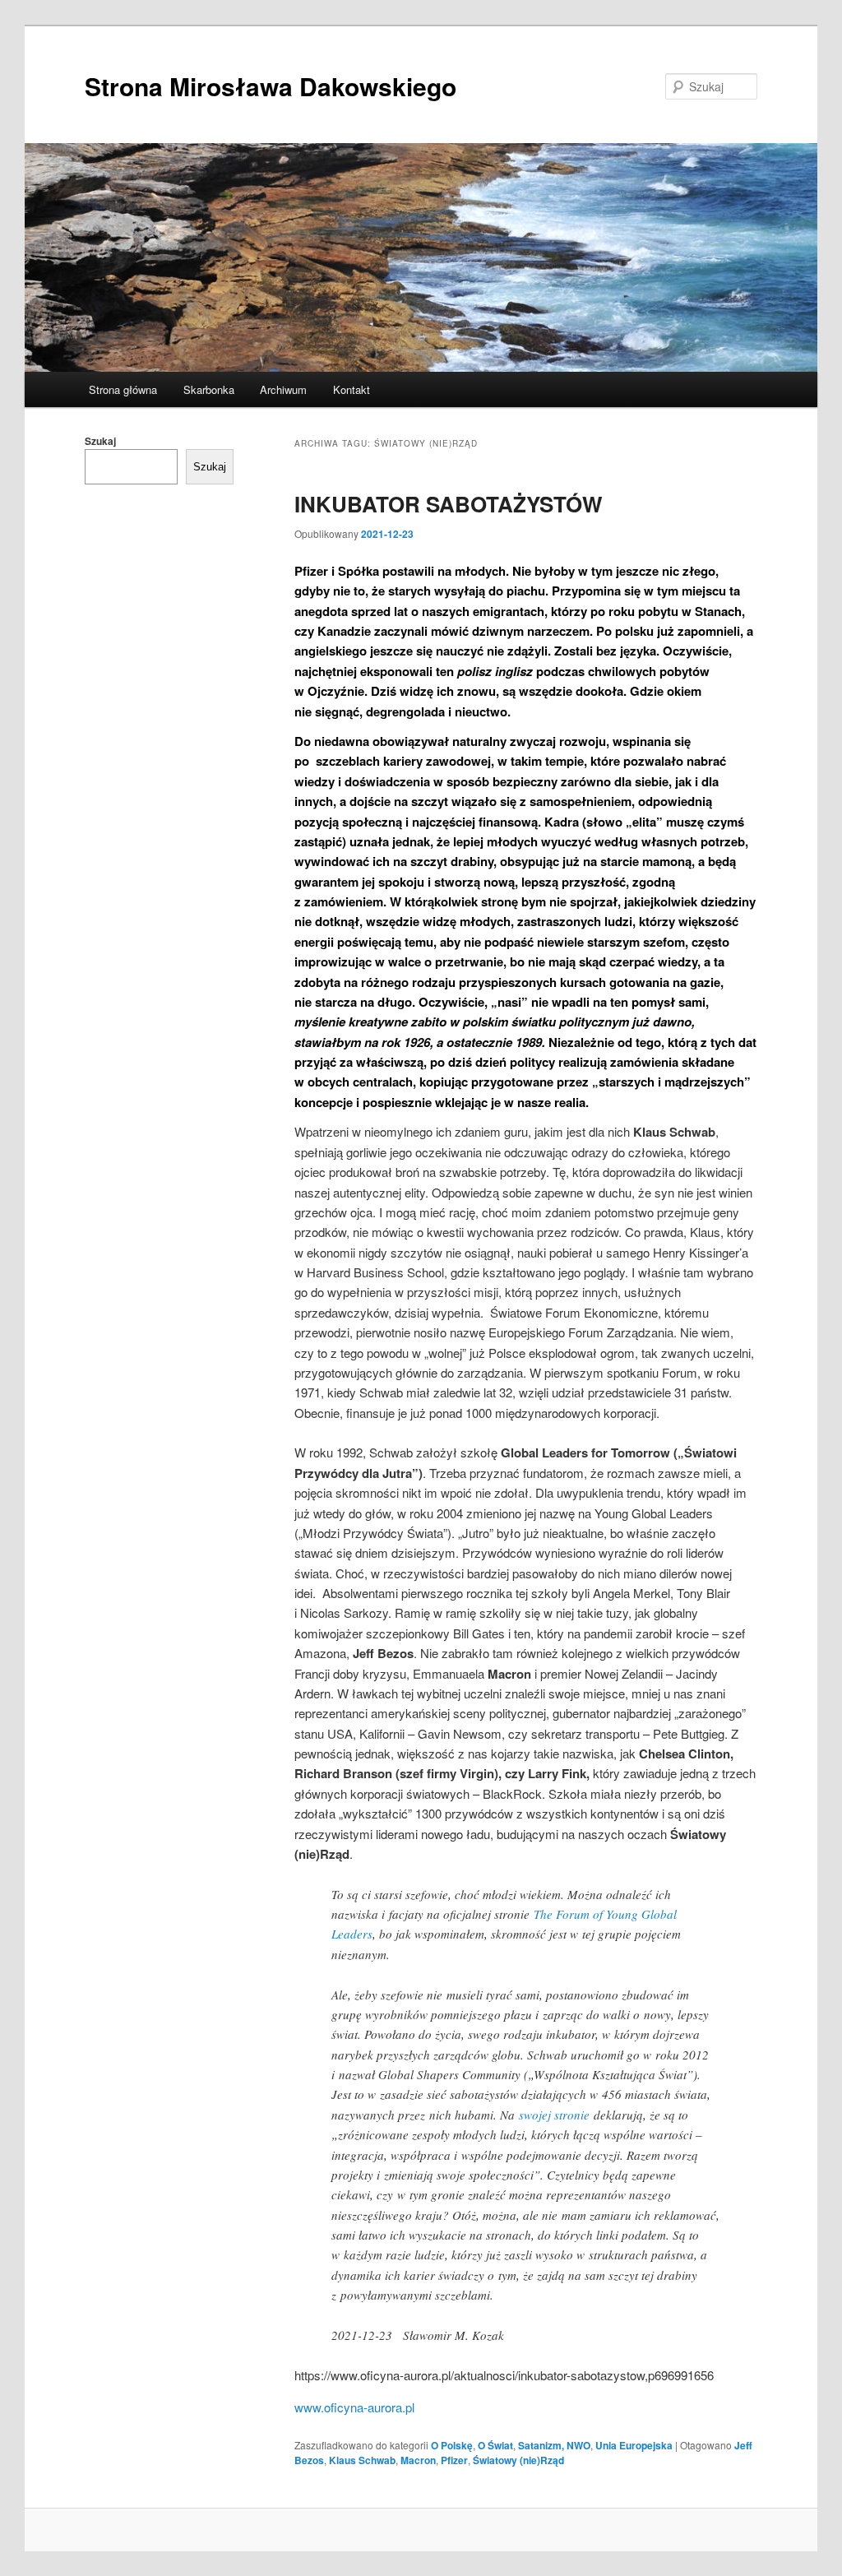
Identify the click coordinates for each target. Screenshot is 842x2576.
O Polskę (452, 2445)
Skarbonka (209, 389)
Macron (418, 2460)
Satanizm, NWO (554, 2445)
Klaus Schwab (362, 2460)
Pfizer (454, 2460)
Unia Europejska (634, 2445)
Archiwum (283, 389)
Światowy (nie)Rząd (518, 2460)
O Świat (495, 2445)
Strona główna (123, 389)
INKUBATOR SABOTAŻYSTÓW (449, 504)
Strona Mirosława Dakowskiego (271, 86)
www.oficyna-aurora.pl (354, 2407)
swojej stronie (554, 2115)
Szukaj (100, 441)
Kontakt (352, 389)
